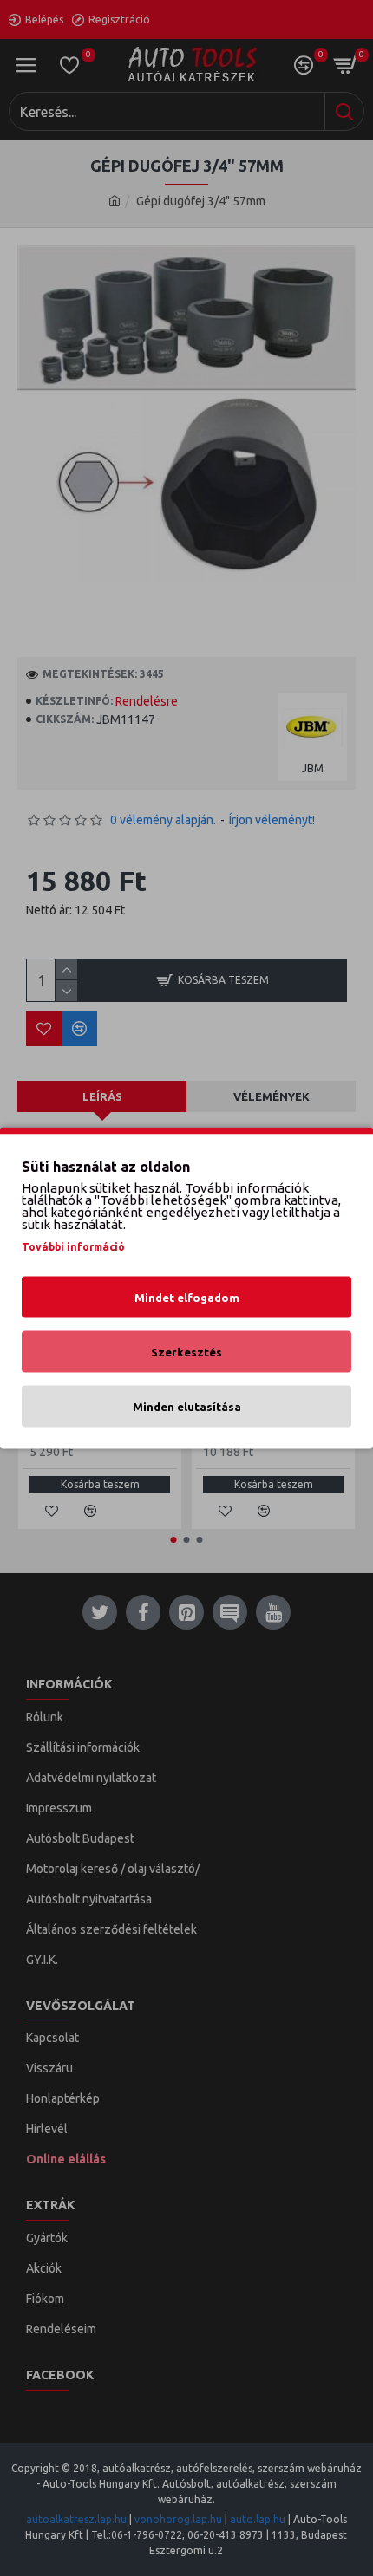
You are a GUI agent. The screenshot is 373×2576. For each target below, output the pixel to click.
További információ (73, 1247)
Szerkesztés (186, 1352)
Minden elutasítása (187, 1407)
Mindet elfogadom (187, 1298)
